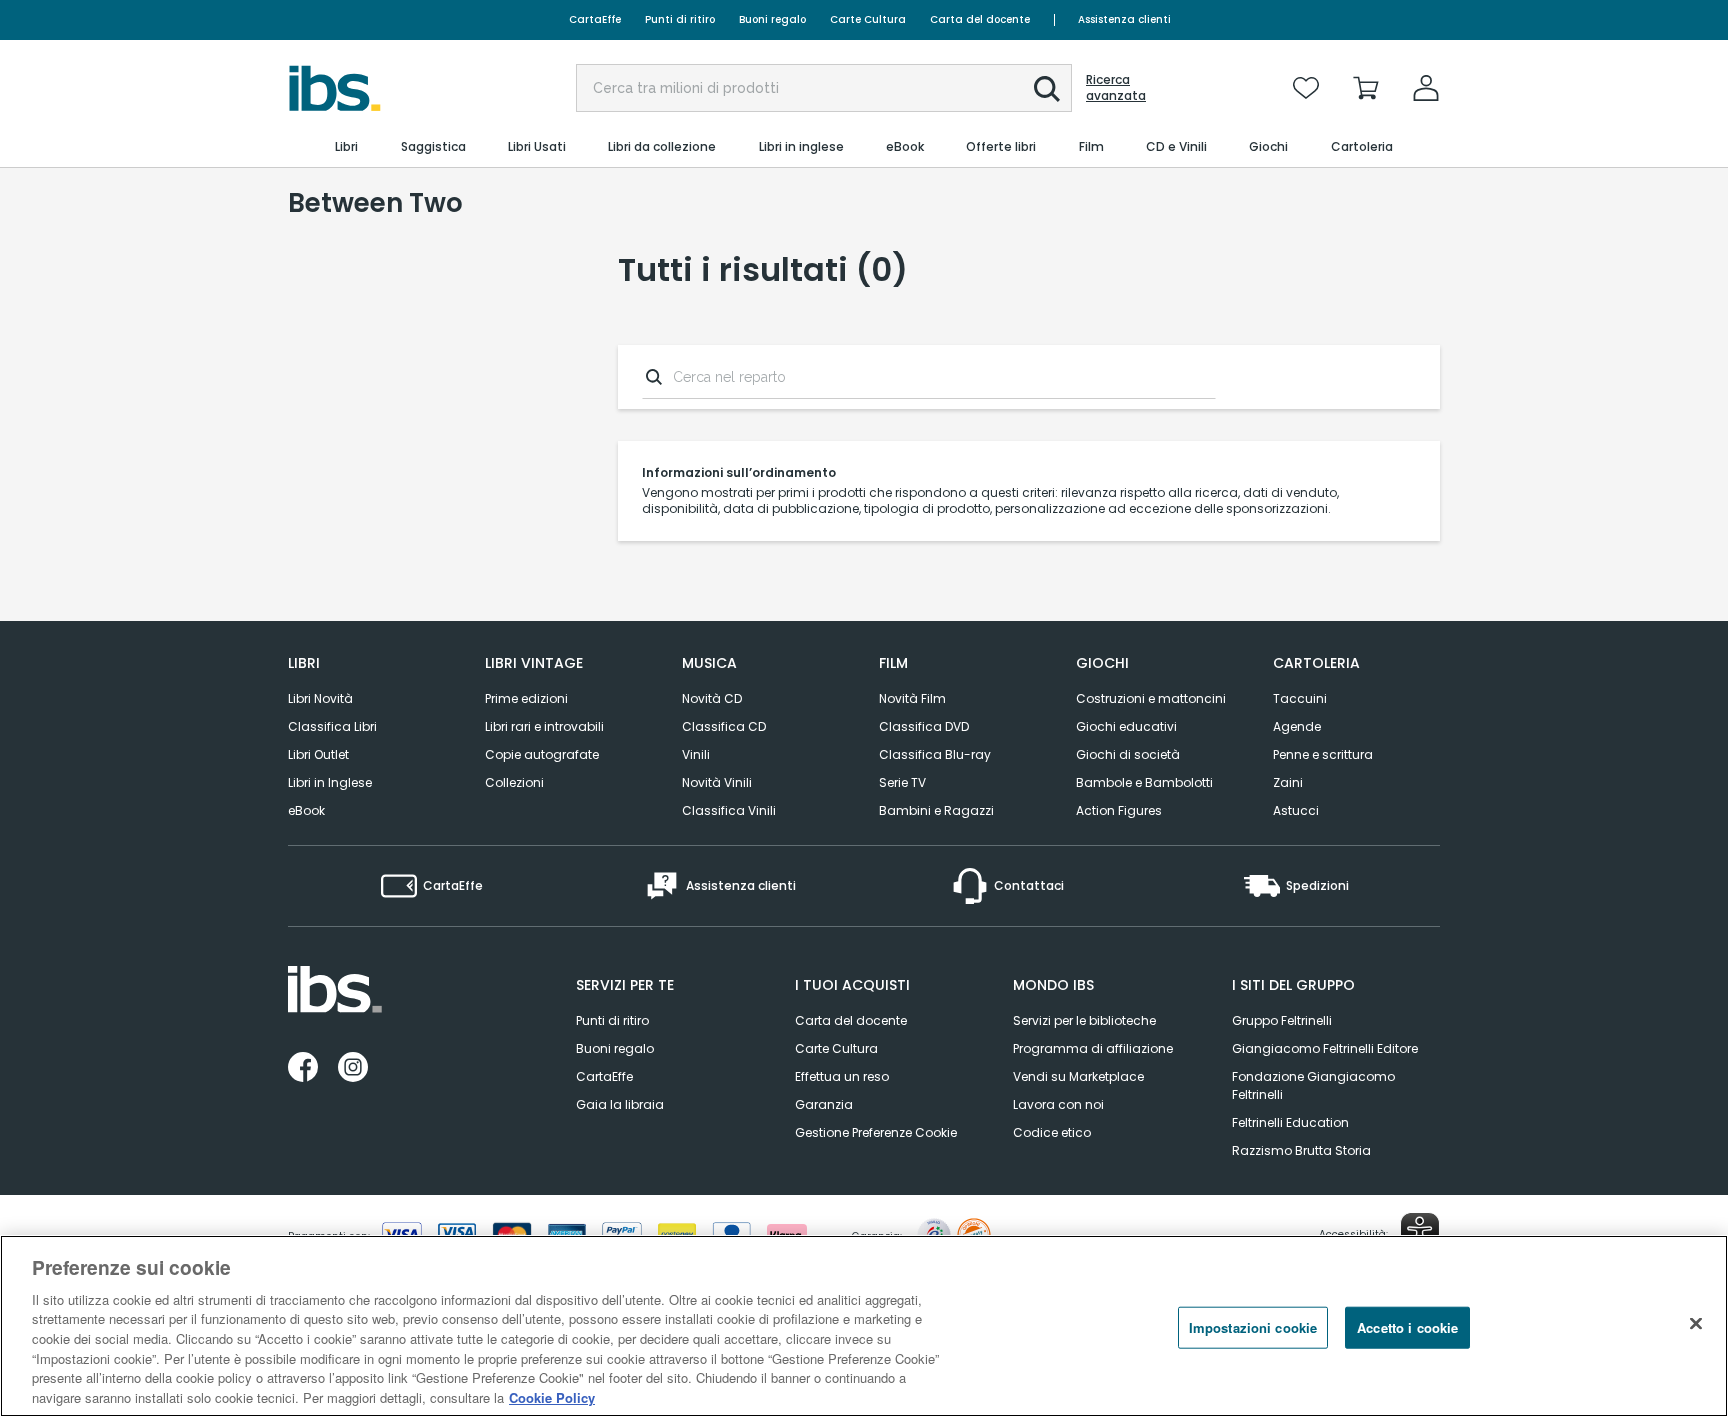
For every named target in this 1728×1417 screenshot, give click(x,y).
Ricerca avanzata (1116, 88)
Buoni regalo (772, 19)
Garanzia (824, 1104)
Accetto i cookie (1407, 1327)
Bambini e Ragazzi (936, 810)
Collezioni (514, 782)
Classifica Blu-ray (935, 754)
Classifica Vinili (729, 810)
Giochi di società (1128, 754)
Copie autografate (542, 754)
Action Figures (1119, 810)
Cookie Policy (552, 1396)
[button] (1047, 89)
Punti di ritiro (680, 19)
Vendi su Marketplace (1078, 1076)
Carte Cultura (868, 19)
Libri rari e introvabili (544, 726)
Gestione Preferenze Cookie (876, 1132)
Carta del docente (980, 19)
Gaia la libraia (620, 1104)
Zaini (1288, 782)
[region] (864, 1326)
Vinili (696, 754)
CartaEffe (595, 19)
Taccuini (1300, 698)
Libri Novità (320, 698)
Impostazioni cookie (1253, 1327)
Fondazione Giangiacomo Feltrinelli (1313, 1085)
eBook (306, 810)
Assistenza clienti (1124, 19)
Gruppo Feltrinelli (1282, 1020)
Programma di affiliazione (1093, 1048)
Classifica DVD (924, 726)
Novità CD (712, 698)
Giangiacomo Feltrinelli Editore (1325, 1048)
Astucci (1296, 810)
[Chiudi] (1696, 1323)
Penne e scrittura (1323, 754)
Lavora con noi (1058, 1104)
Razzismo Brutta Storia (1301, 1150)
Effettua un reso (842, 1076)
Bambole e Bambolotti (1144, 782)
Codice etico (1052, 1132)
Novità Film (912, 698)
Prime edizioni (526, 698)
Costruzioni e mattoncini (1151, 698)
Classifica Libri (332, 726)
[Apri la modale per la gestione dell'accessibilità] (1420, 1232)
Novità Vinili (717, 782)
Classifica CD (724, 726)
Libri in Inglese (330, 782)
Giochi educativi (1126, 726)
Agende (1297, 726)
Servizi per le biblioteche (1084, 1020)
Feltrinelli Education (1290, 1122)
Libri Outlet (318, 754)
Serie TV (902, 782)
